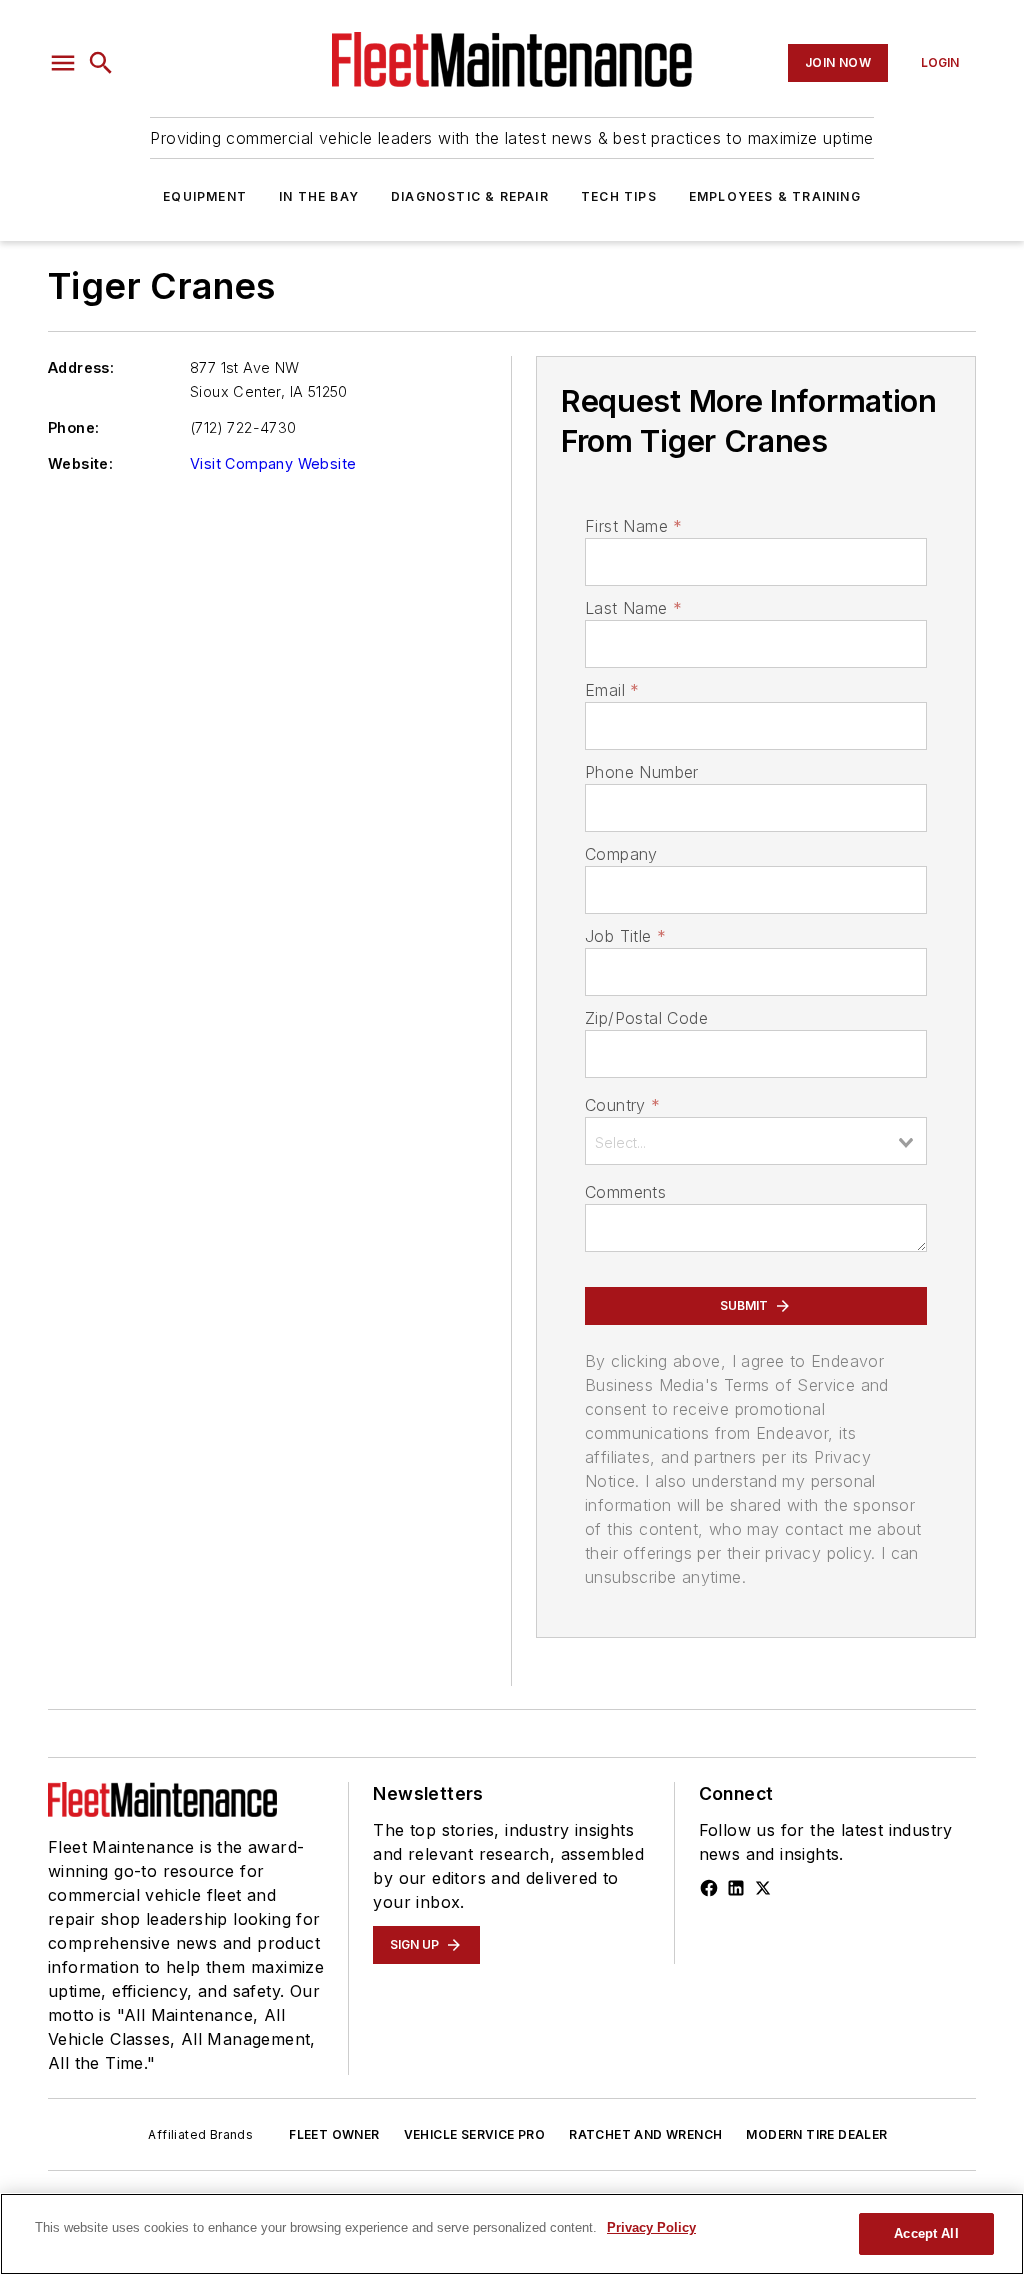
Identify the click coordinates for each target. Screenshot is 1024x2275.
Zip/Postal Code (646, 1018)
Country (622, 1105)
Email (612, 690)
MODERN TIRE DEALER (816, 2134)
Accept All (926, 2233)
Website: (80, 463)
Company (621, 854)
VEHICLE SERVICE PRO (475, 2134)
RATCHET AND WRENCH (645, 2134)
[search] (101, 63)
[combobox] (756, 1141)
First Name (633, 526)
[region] (512, 2234)
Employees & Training (775, 196)
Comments (625, 1192)
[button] (63, 63)
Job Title (625, 936)
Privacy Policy (651, 2227)
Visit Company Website (273, 463)
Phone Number (642, 772)
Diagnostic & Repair (470, 196)
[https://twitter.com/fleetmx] (763, 1888)
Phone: (73, 427)
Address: (81, 367)
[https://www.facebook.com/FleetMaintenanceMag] (709, 1888)
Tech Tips (619, 196)
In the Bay (319, 196)
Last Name (633, 608)
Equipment (205, 196)
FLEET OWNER (334, 2134)
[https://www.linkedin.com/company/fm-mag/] (736, 1888)
